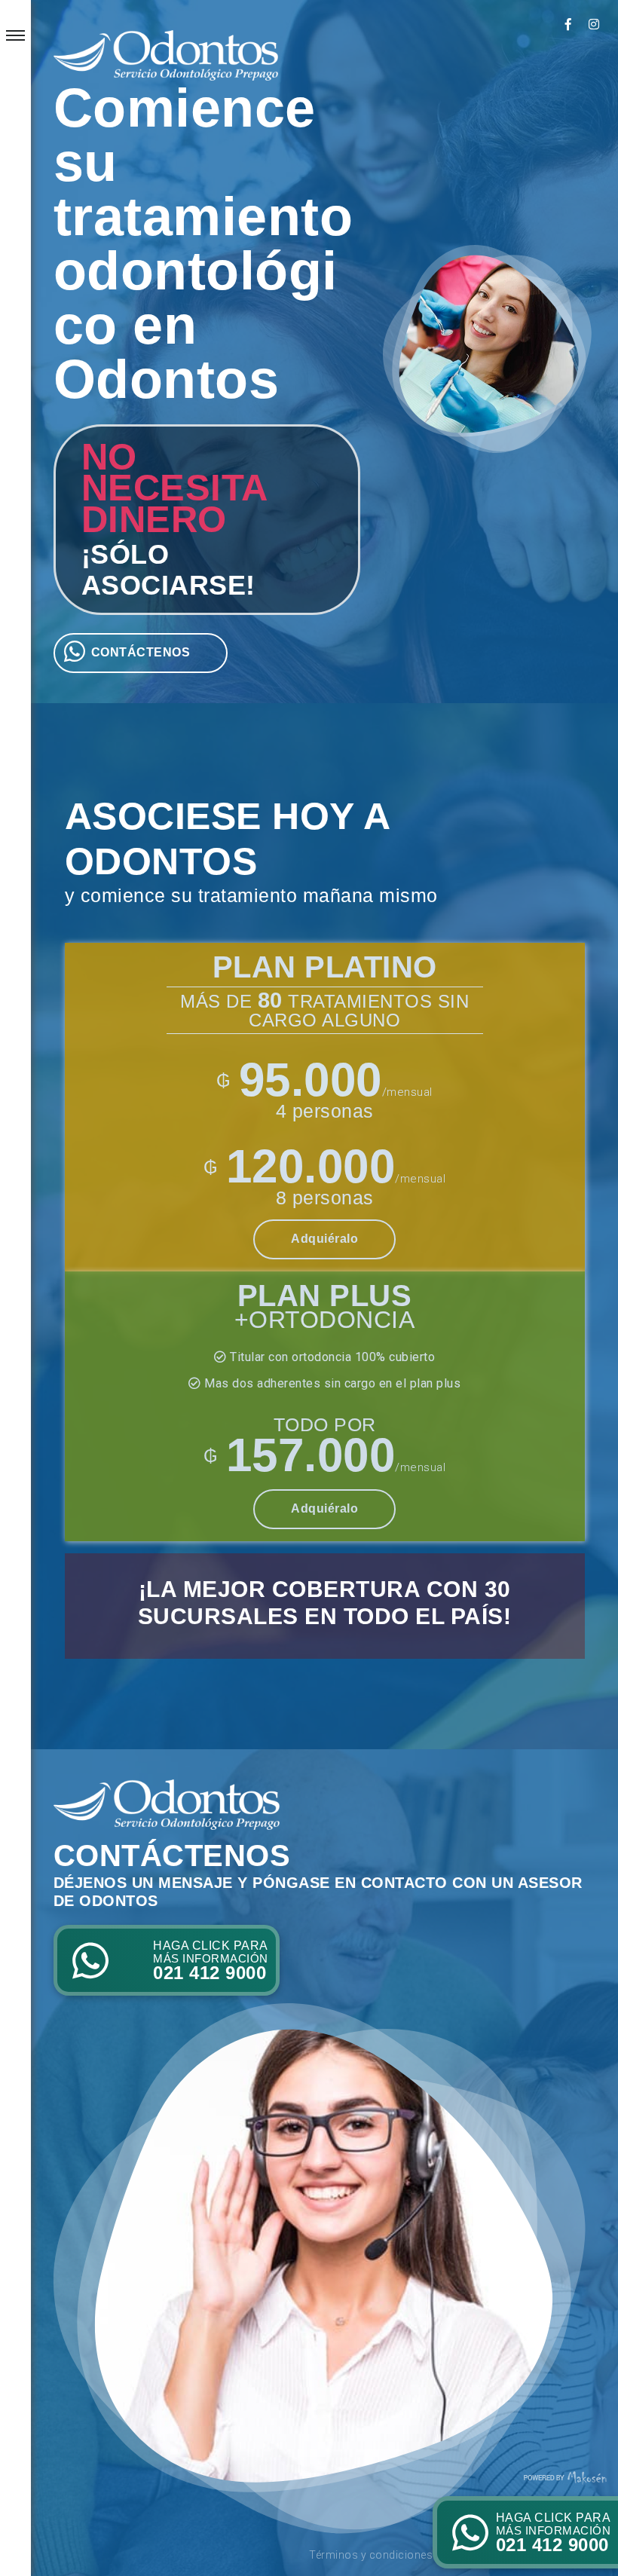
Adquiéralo (324, 1239)
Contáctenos (141, 652)
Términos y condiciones (371, 2555)
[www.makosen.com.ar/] (565, 2476)
